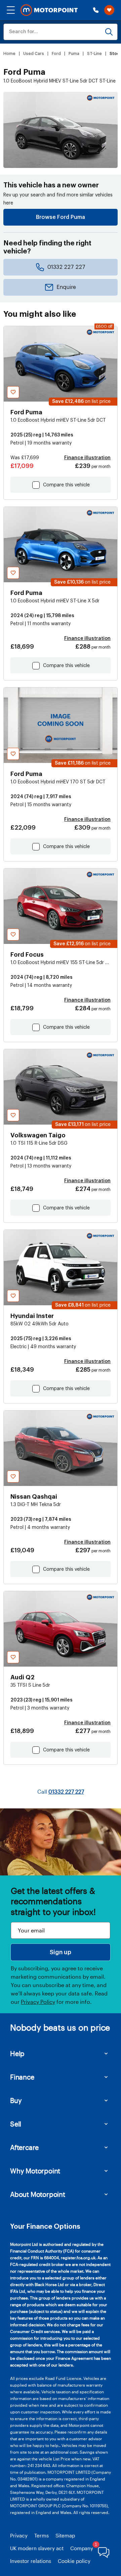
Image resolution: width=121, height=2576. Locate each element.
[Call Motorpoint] (96, 10)
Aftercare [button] (24, 2147)
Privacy (19, 2535)
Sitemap (65, 2535)
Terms (42, 2535)
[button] (11, 10)
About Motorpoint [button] (38, 2194)
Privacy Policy (38, 2002)
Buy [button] (16, 2100)
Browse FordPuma (61, 217)
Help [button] (17, 2053)
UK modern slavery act (37, 2548)
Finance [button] (22, 2077)
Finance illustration (87, 458)
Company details (90, 2548)
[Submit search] (109, 32)
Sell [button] (16, 2124)
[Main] (49, 10)
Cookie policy (74, 2561)
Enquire (66, 287)
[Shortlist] (109, 10)
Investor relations (31, 2561)
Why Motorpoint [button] (35, 2171)
